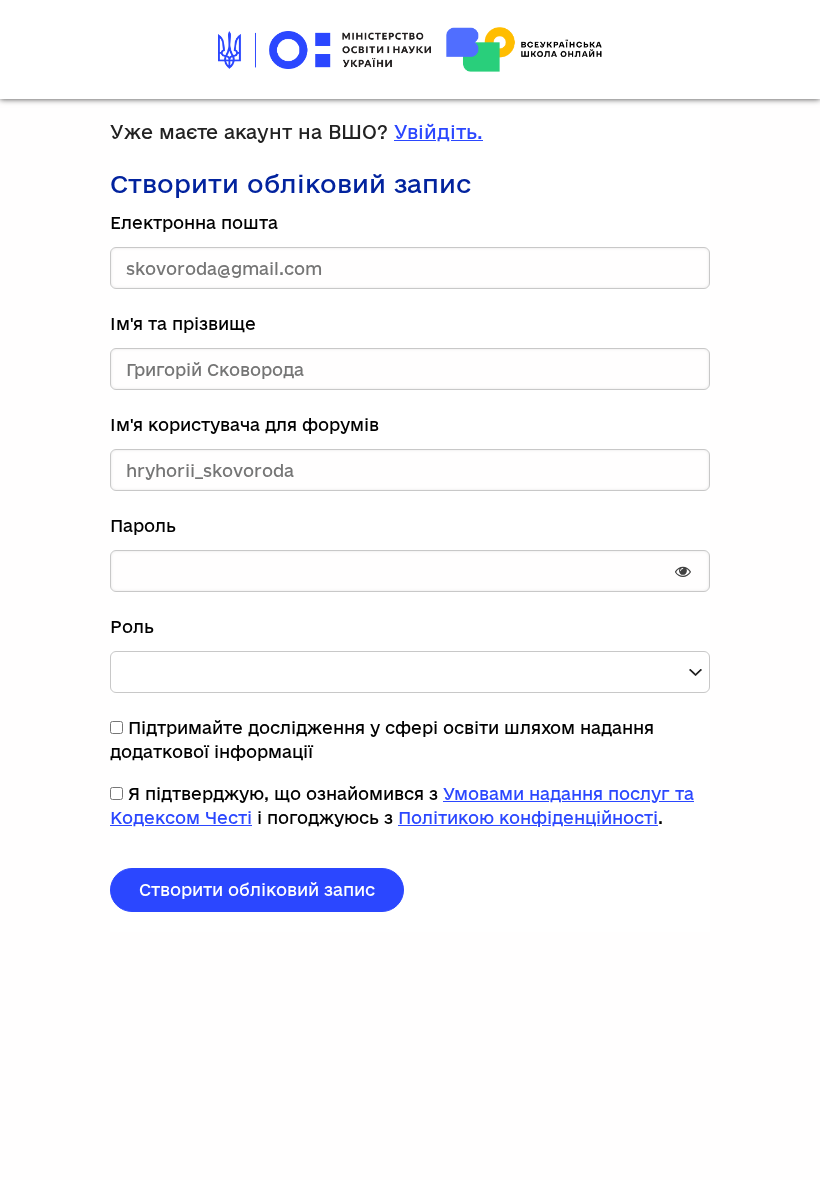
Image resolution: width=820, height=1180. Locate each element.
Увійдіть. (438, 132)
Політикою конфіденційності (528, 817)
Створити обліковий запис (257, 889)
